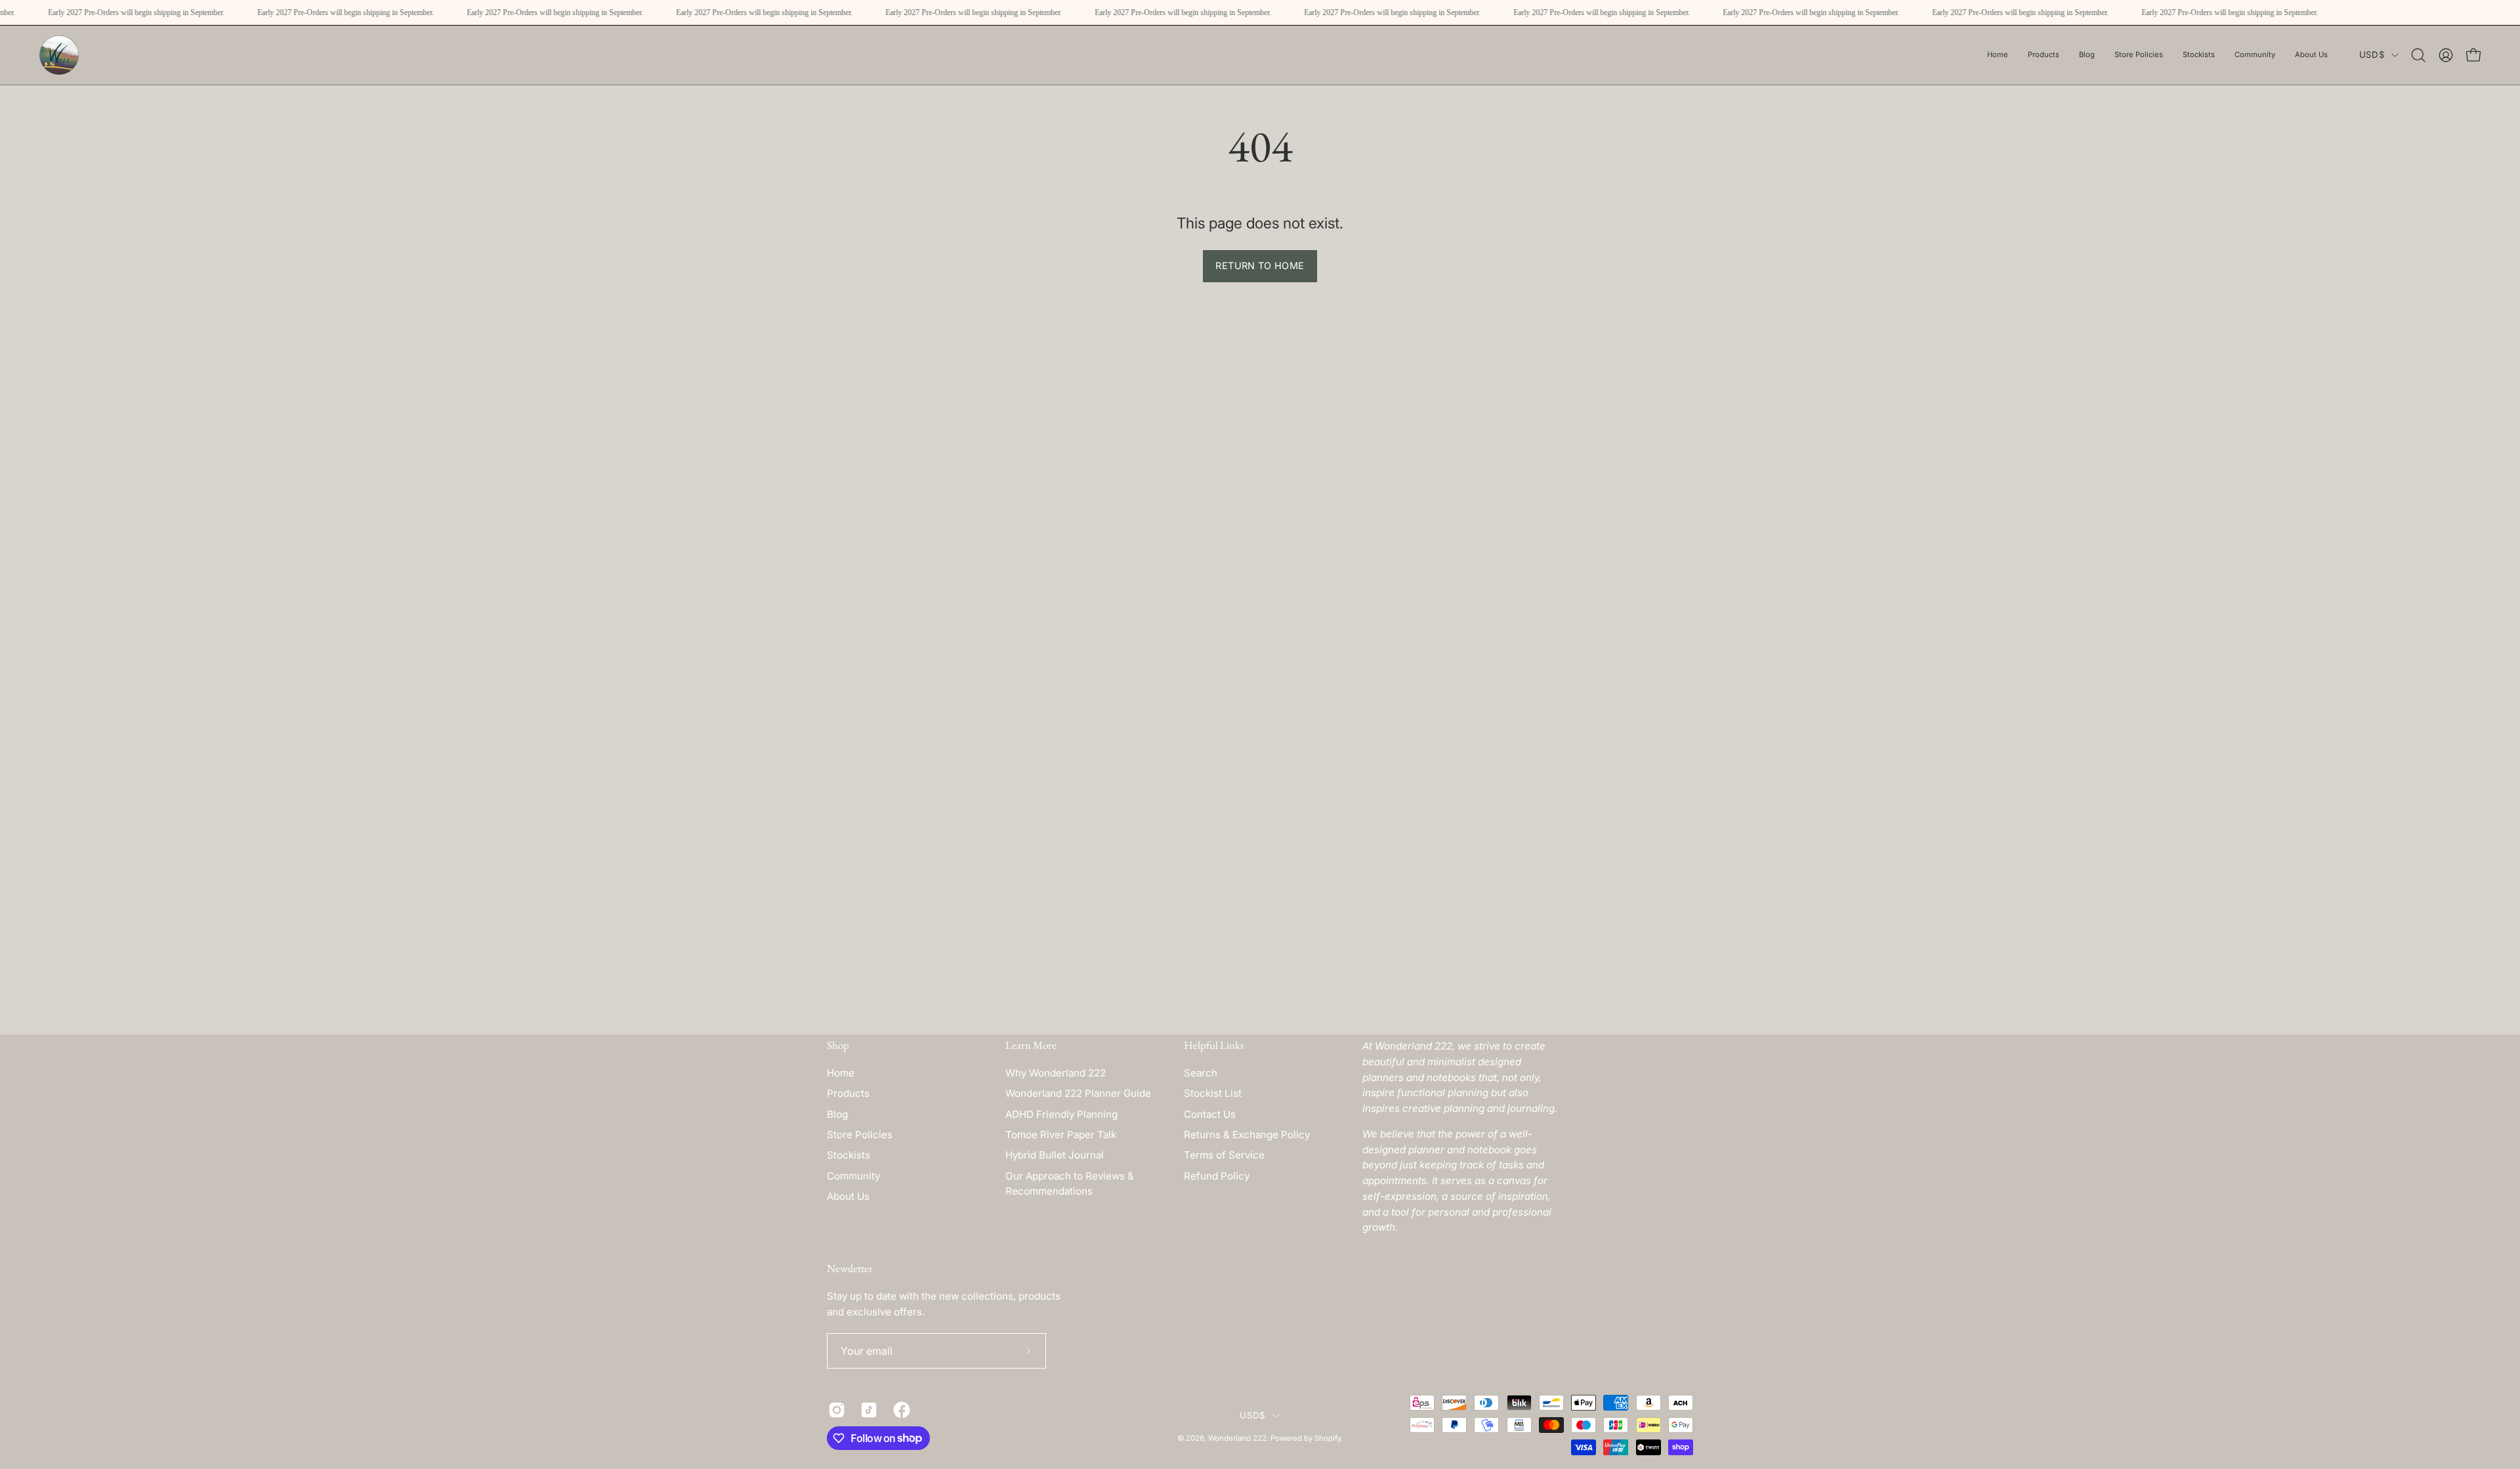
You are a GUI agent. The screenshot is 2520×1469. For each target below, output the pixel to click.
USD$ (2372, 54)
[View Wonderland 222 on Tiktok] (867, 1410)
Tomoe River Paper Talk (1061, 1135)
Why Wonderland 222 (1056, 1073)
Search (1201, 1073)
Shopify (1328, 1438)
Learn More (1031, 1045)
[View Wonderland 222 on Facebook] (899, 1410)
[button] (2139, 55)
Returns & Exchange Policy (1247, 1135)
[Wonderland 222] (59, 55)
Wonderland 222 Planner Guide (1078, 1093)
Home (841, 1073)
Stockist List (1213, 1093)
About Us (848, 1196)
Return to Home (1260, 266)
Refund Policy (1217, 1176)
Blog (837, 1114)
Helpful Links (1214, 1045)
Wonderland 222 (1237, 1438)
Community (853, 1176)
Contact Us (1210, 1114)
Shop (838, 1045)
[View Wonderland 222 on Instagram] (834, 1410)
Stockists (849, 1155)
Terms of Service (1224, 1155)
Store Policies (860, 1135)
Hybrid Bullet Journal (1055, 1155)
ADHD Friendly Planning (1061, 1114)
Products (848, 1093)
